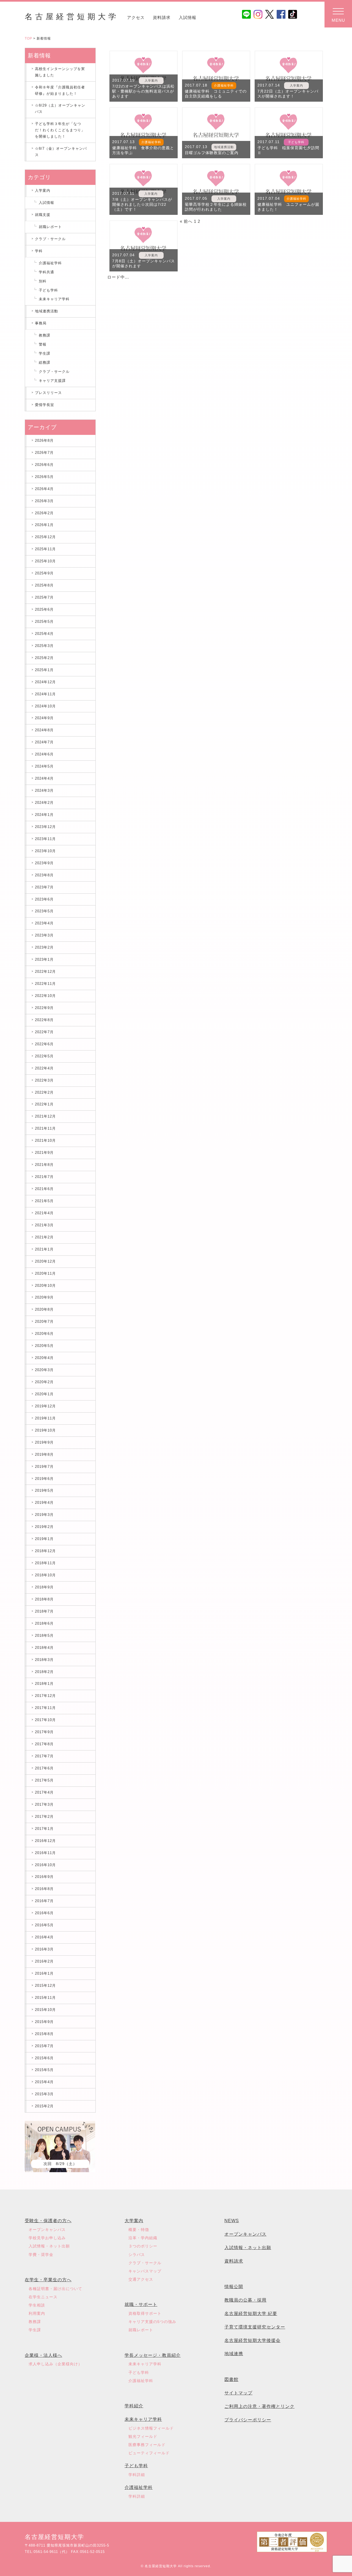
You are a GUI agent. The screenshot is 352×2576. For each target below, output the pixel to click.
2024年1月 (44, 815)
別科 (43, 281)
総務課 (45, 362)
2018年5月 (44, 1636)
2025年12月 (45, 537)
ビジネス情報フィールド (151, 2428)
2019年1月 (44, 1539)
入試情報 (188, 17)
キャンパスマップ (145, 2271)
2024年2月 (44, 803)
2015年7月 (44, 2046)
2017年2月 (44, 1817)
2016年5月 (44, 1925)
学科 (39, 251)
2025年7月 (44, 597)
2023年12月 (45, 827)
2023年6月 (44, 899)
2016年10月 (45, 1865)
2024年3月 (44, 790)
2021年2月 (44, 1237)
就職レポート (50, 227)
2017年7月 (44, 1756)
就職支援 (43, 215)
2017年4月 (44, 1792)
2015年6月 (44, 2058)
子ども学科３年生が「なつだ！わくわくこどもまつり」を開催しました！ (60, 130)
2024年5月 (44, 766)
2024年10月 (45, 706)
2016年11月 (45, 1853)
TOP (28, 38)
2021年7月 (44, 1177)
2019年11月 (45, 1418)
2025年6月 (44, 609)
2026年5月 (44, 477)
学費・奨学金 (41, 2255)
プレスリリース (48, 393)
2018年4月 (44, 1648)
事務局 (41, 323)
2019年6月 (44, 1479)
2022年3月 (44, 1080)
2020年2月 (44, 1382)
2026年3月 (44, 501)
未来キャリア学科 (54, 299)
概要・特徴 (139, 2230)
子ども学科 (48, 290)
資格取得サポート (145, 2313)
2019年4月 (44, 1503)
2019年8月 (44, 1454)
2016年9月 (44, 1877)
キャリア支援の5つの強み (152, 2322)
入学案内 (43, 191)
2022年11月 (45, 984)
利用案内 (37, 2313)
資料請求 (162, 17)
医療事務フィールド (147, 2445)
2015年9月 (44, 2022)
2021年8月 (44, 1165)
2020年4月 (44, 1358)
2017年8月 (44, 1744)
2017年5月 (44, 1780)
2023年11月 (45, 839)
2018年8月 (44, 1599)
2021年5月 (44, 1201)
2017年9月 (44, 1732)
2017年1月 (44, 1829)
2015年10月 (45, 2010)
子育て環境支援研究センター (255, 2327)
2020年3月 (44, 1370)
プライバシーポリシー (248, 2420)
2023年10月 (45, 851)
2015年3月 (44, 2094)
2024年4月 (44, 778)
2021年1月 (44, 1249)
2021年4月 (44, 1213)
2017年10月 (45, 1720)
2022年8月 (44, 1020)
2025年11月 (45, 549)
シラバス (137, 2255)
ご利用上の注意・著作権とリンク (259, 2406)
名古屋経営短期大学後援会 (252, 2340)
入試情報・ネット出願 (49, 2246)
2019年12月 (45, 1406)
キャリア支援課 (52, 381)
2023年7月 (44, 887)
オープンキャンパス (47, 2230)
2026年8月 (44, 441)
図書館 (231, 2379)
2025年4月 (44, 634)
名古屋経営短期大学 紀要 (251, 2314)
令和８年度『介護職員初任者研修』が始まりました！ (60, 90)
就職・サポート (141, 2304)
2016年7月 (44, 1901)
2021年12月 (45, 1116)
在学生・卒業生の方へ (48, 2280)
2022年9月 (44, 1008)
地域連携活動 (46, 311)
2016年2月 (44, 1961)
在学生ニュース (43, 2297)
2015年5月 (44, 2070)
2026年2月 (44, 513)
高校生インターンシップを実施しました (60, 72)
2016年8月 (44, 1889)
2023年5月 (44, 911)
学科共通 (46, 272)
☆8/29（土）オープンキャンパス (60, 109)
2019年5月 (44, 1490)
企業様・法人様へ (43, 2355)
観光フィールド (143, 2436)
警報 (43, 344)
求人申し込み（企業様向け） (55, 2364)
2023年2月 (44, 947)
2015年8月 (44, 2034)
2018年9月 (44, 1587)
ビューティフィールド (149, 2453)
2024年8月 (44, 730)
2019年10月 (45, 1430)
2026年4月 (44, 489)
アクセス (136, 17)
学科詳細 (137, 2475)
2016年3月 (44, 1949)
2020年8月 (44, 1309)
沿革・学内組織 (143, 2238)
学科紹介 (134, 2406)
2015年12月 (45, 1986)
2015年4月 (44, 2082)
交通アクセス (141, 2279)
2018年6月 (44, 1623)
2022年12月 (45, 972)
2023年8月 (44, 875)
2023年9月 (44, 863)
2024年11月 (45, 694)
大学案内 (134, 2221)
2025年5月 (44, 622)
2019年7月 (44, 1467)
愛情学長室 (45, 405)
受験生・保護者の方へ (48, 2221)
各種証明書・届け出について (55, 2289)
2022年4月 (44, 1068)
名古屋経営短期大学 (72, 17)
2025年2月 (44, 658)
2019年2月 (44, 1527)
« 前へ (186, 221)
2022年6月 (44, 1044)
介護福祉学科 (50, 263)
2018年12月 (45, 1551)
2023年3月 (44, 935)
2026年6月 (44, 465)
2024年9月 (44, 718)
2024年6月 (44, 754)
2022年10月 (45, 996)
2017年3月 (44, 1804)
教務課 (45, 335)
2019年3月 (44, 1515)
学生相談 (37, 2305)
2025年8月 (44, 585)
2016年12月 (45, 1841)
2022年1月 (44, 1104)
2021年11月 (45, 1128)
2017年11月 (45, 1708)
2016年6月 (44, 1913)
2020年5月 (44, 1346)
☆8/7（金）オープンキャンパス (61, 152)
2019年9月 (44, 1442)
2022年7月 (44, 1032)
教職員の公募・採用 (245, 2300)
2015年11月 (45, 1998)
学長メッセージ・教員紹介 (153, 2355)
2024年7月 (44, 742)
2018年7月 (44, 1611)
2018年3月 (44, 1660)
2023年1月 (44, 959)
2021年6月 (44, 1189)
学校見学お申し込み (47, 2238)
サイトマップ (238, 2393)
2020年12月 (45, 1261)
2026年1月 (44, 525)
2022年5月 (44, 1056)
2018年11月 (45, 1563)
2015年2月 (44, 2106)
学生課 (45, 353)
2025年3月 (44, 646)
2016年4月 (44, 1937)
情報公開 (234, 2287)
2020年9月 (44, 1297)
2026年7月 (44, 453)
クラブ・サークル (50, 239)
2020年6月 (44, 1334)
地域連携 (234, 2354)
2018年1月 (44, 1684)
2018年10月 (45, 1575)
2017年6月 (44, 1768)
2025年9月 (44, 573)
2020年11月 (45, 1273)
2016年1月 (44, 1973)
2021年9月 (44, 1153)
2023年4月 (44, 923)
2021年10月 (45, 1140)
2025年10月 (45, 561)
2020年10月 (45, 1286)
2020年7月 (44, 1322)
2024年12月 (45, 682)
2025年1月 (44, 670)
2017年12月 (45, 1696)
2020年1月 (44, 1394)
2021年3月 (44, 1225)
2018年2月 (44, 1672)
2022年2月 (44, 1092)
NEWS (232, 2221)
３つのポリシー (143, 2246)
